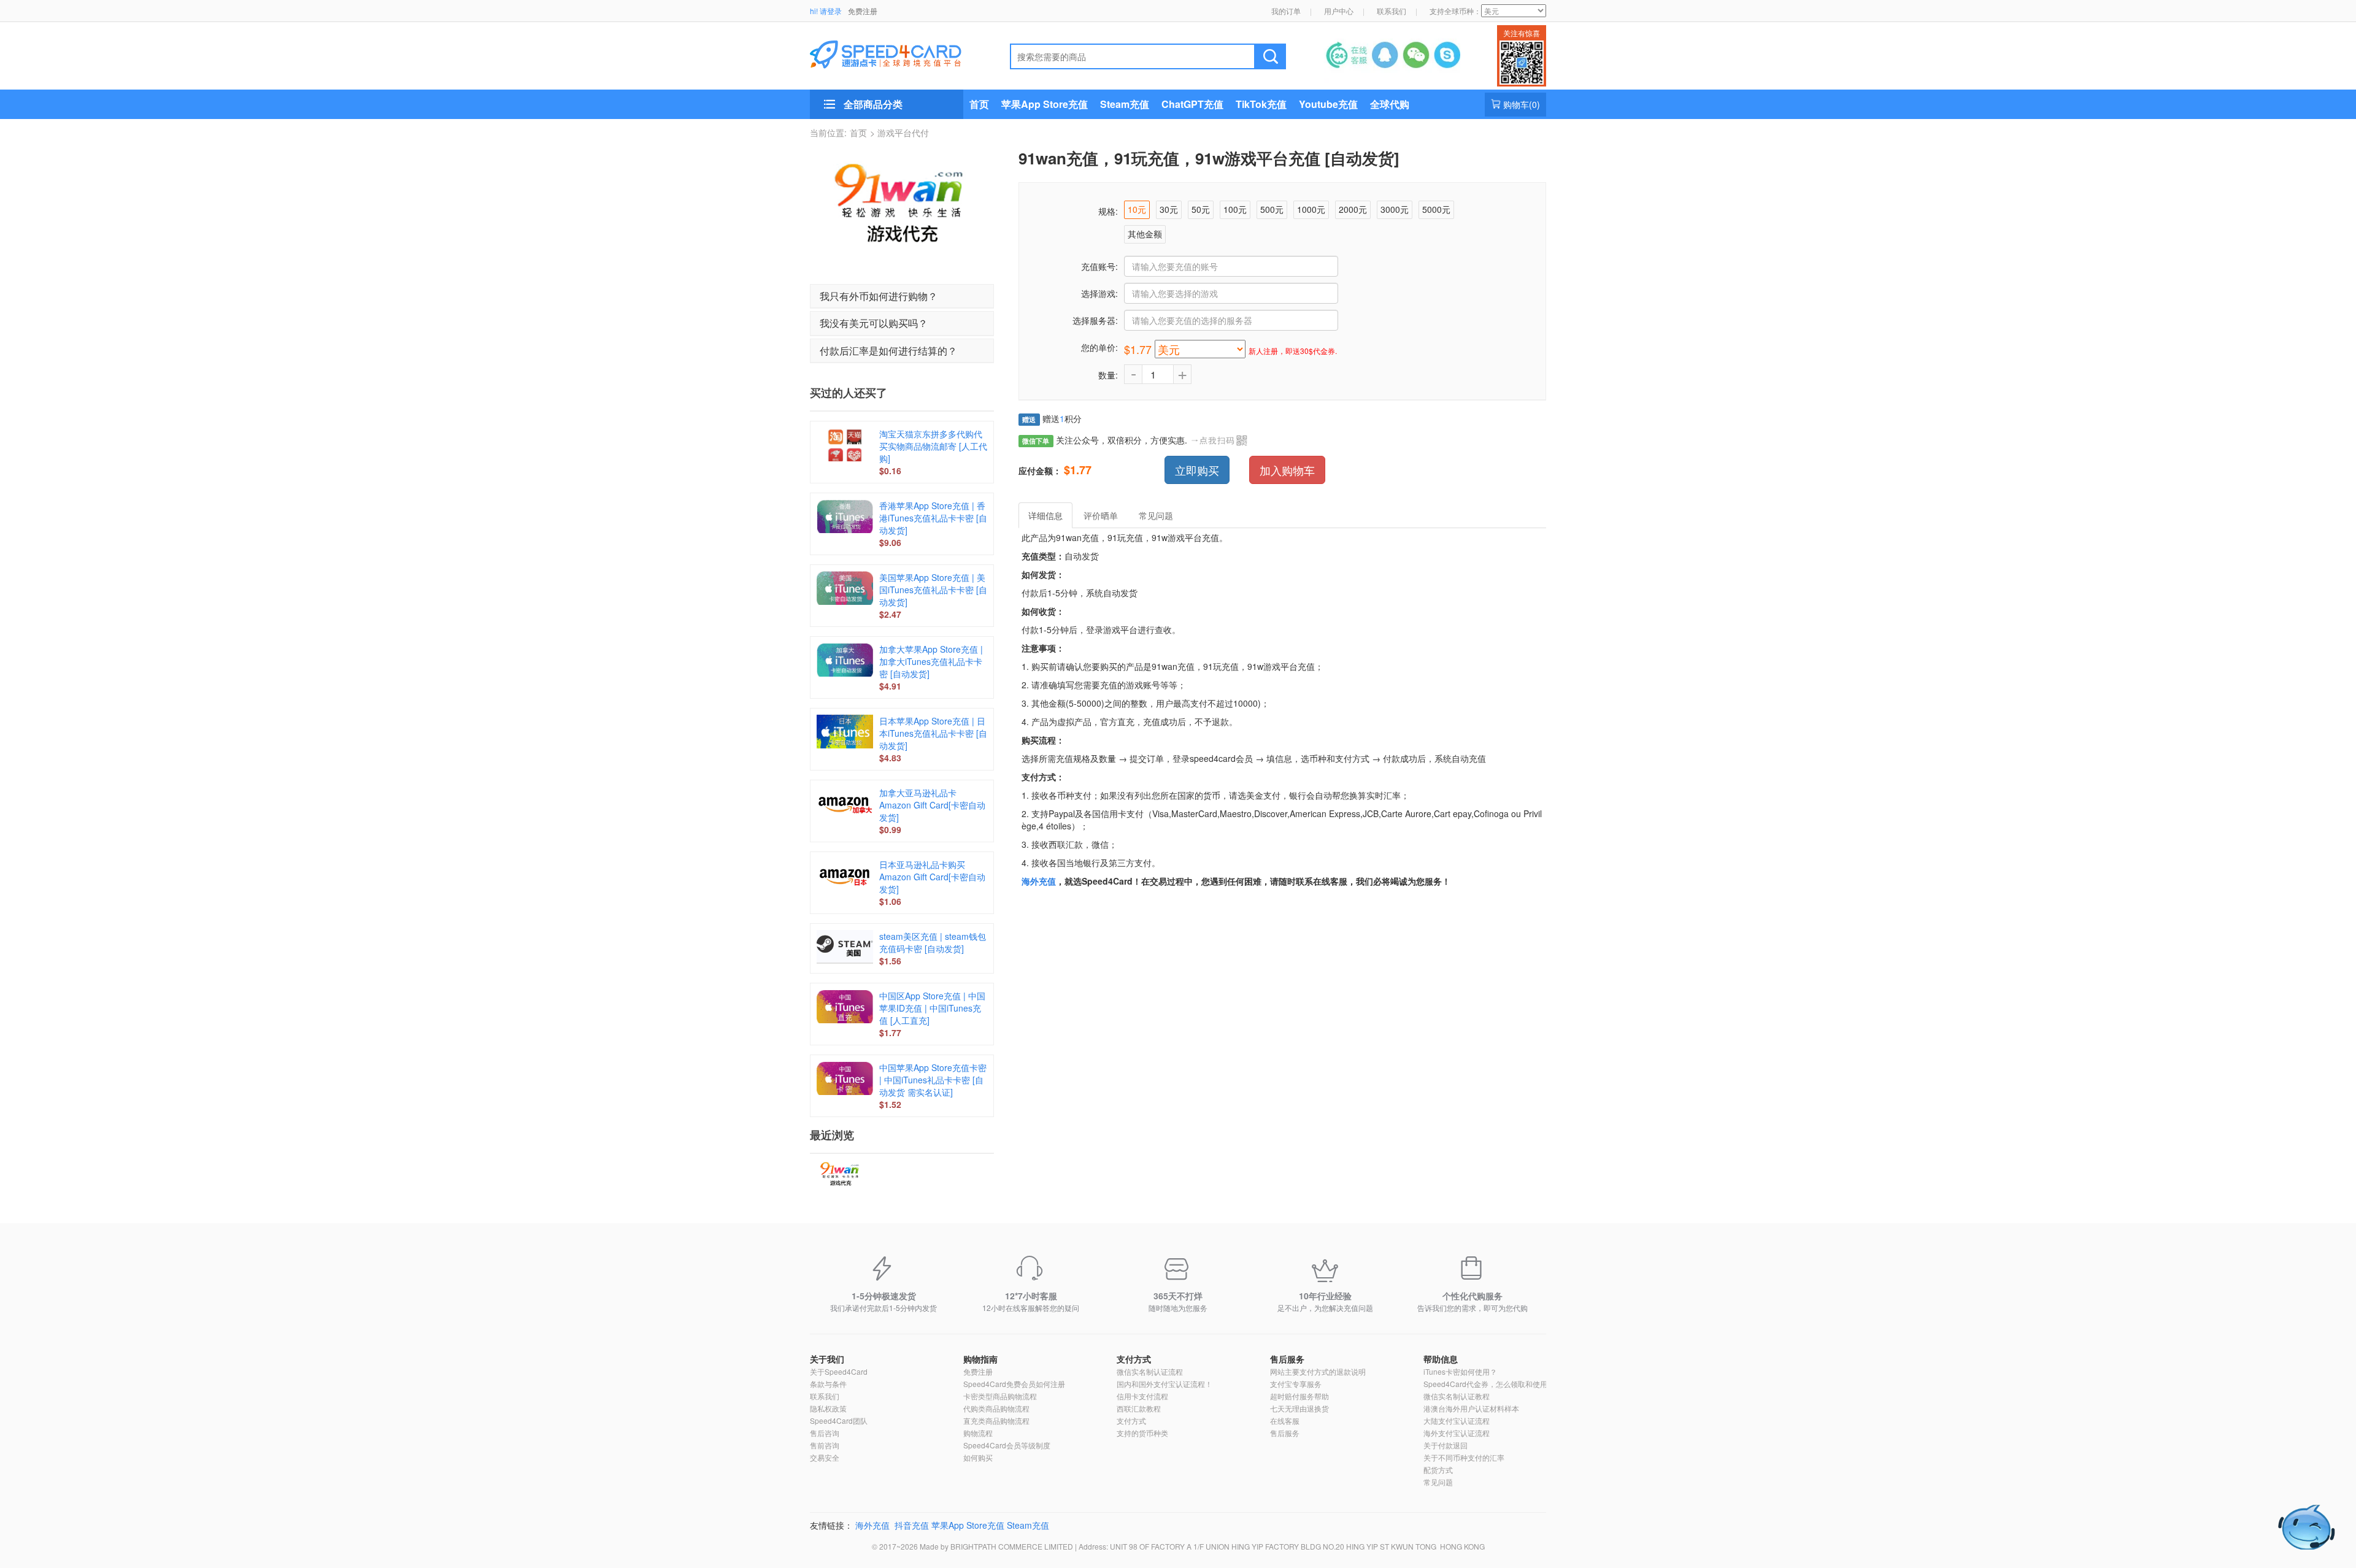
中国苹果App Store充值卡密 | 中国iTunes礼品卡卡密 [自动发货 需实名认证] (933, 1080)
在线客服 (1285, 1420)
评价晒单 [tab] (1101, 515)
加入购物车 (1287, 470)
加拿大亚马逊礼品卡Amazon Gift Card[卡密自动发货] (932, 805)
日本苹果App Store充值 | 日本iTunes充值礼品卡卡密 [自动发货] (933, 733)
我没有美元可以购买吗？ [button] (874, 323)
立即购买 (1197, 470)
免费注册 (863, 11)
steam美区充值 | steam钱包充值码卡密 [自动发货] (933, 942)
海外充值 (1039, 881)
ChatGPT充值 (1192, 104)
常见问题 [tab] (1156, 515)
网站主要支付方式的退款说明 (1318, 1371)
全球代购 (1390, 104)
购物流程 (978, 1433)
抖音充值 (912, 1525)
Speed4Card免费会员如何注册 (1014, 1384)
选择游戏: (1099, 293)
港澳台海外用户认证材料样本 (1471, 1408)
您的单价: (1099, 347)
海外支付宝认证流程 (1457, 1433)
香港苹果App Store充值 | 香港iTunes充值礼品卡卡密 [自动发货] (933, 518)
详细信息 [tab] (1045, 515)
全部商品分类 (873, 104)
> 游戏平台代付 (899, 133)
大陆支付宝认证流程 (1457, 1420)
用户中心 (1339, 11)
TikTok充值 (1261, 104)
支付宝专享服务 (1296, 1384)
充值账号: (1099, 266)
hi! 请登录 (826, 11)
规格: (1108, 211)
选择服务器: (1095, 320)
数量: (1108, 375)
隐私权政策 (828, 1408)
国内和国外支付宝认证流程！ (1165, 1384)
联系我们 (1392, 11)
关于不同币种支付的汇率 (1464, 1457)
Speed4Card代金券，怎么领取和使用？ (1489, 1384)
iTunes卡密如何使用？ (1460, 1371)
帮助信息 (1441, 1359)
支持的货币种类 (1142, 1433)
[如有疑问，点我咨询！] (2307, 1527)
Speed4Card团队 (839, 1420)
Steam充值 (1125, 104)
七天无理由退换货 (1299, 1408)
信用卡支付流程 (1142, 1396)
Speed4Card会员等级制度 (1007, 1445)
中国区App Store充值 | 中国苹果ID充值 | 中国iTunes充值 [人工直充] (932, 1008)
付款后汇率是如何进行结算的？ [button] (888, 351)
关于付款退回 (1446, 1445)
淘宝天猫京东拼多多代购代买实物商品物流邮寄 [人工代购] (933, 446)
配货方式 (1438, 1470)
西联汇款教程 (1139, 1408)
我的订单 (1286, 11)
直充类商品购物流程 (996, 1420)
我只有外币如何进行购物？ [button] (879, 296)
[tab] (902, 296)
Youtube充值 (1328, 104)
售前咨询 (825, 1445)
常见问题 (1438, 1482)
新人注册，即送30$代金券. (1293, 351)
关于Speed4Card (839, 1371)
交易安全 (825, 1457)
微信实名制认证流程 (1150, 1371)
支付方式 (1134, 1359)
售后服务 (1287, 1359)
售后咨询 (825, 1433)
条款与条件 (828, 1384)
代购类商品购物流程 (996, 1408)
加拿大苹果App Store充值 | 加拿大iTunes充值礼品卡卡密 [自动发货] (931, 661)
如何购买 (978, 1457)
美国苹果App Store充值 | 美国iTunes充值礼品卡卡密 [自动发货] (933, 590)
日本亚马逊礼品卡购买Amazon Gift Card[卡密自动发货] (932, 877)
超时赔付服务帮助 (1299, 1396)
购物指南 (980, 1359)
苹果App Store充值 (1045, 104)
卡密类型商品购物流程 (1000, 1396)
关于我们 (827, 1359)
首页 (979, 104)
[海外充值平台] (896, 53)
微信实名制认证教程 (1457, 1396)
